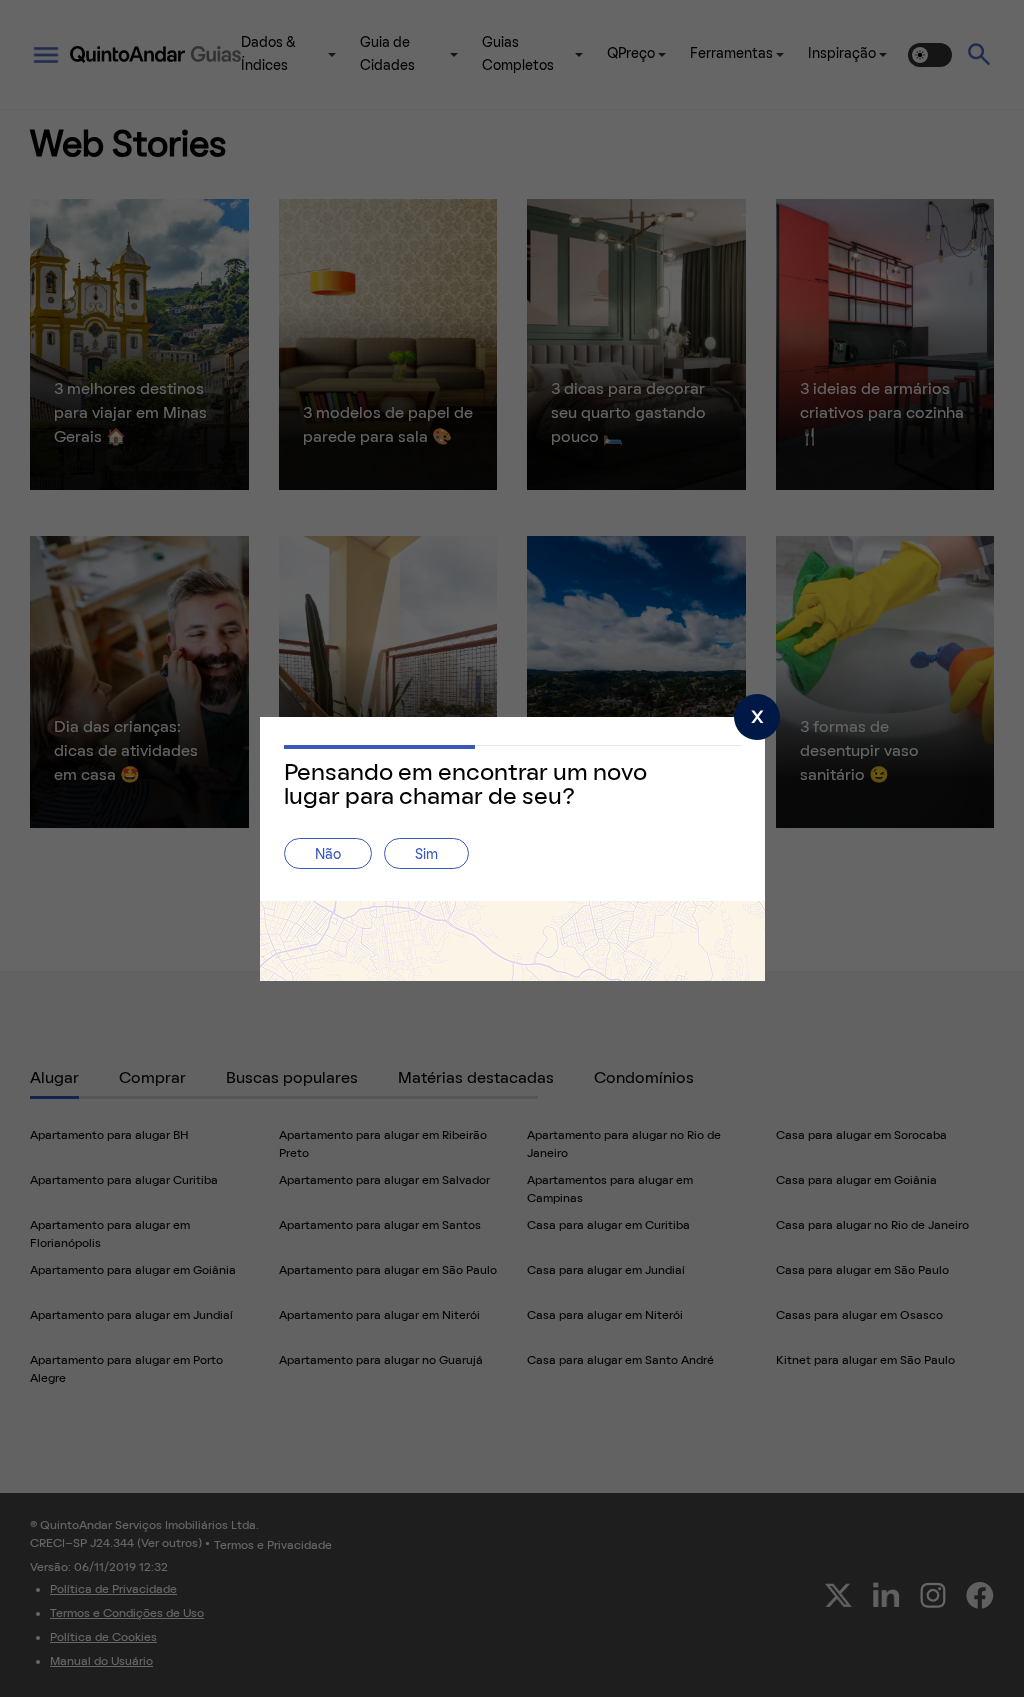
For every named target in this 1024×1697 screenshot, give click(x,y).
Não (328, 855)
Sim (426, 855)
